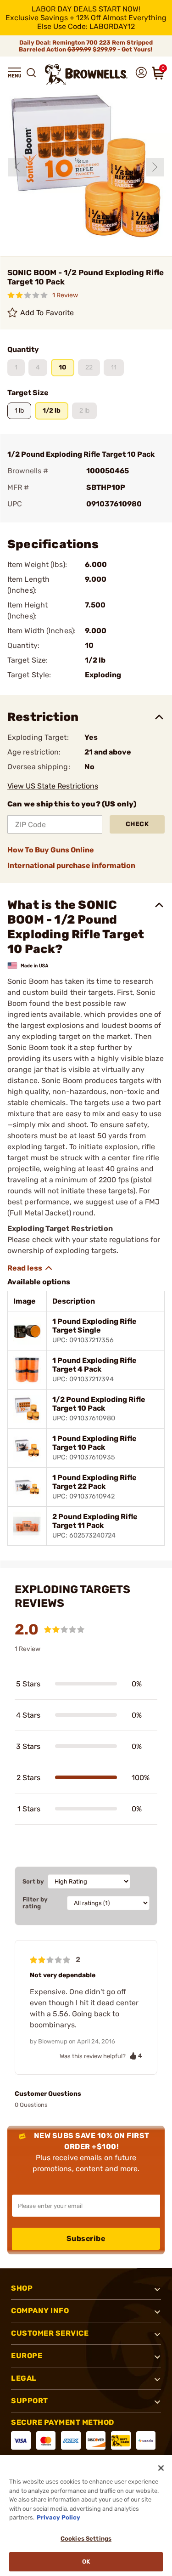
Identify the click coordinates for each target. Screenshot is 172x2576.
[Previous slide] (17, 167)
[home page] (86, 74)
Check (137, 824)
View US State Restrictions (53, 786)
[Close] (161, 2468)
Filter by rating (35, 1903)
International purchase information (71, 865)
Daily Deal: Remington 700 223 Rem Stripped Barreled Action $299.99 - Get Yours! (86, 46)
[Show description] (30, 1268)
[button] (15, 73)
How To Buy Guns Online (51, 850)
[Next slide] (155, 167)
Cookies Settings (86, 2539)
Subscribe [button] (86, 2238)
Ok (86, 2562)
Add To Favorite (47, 313)
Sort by (33, 1881)
